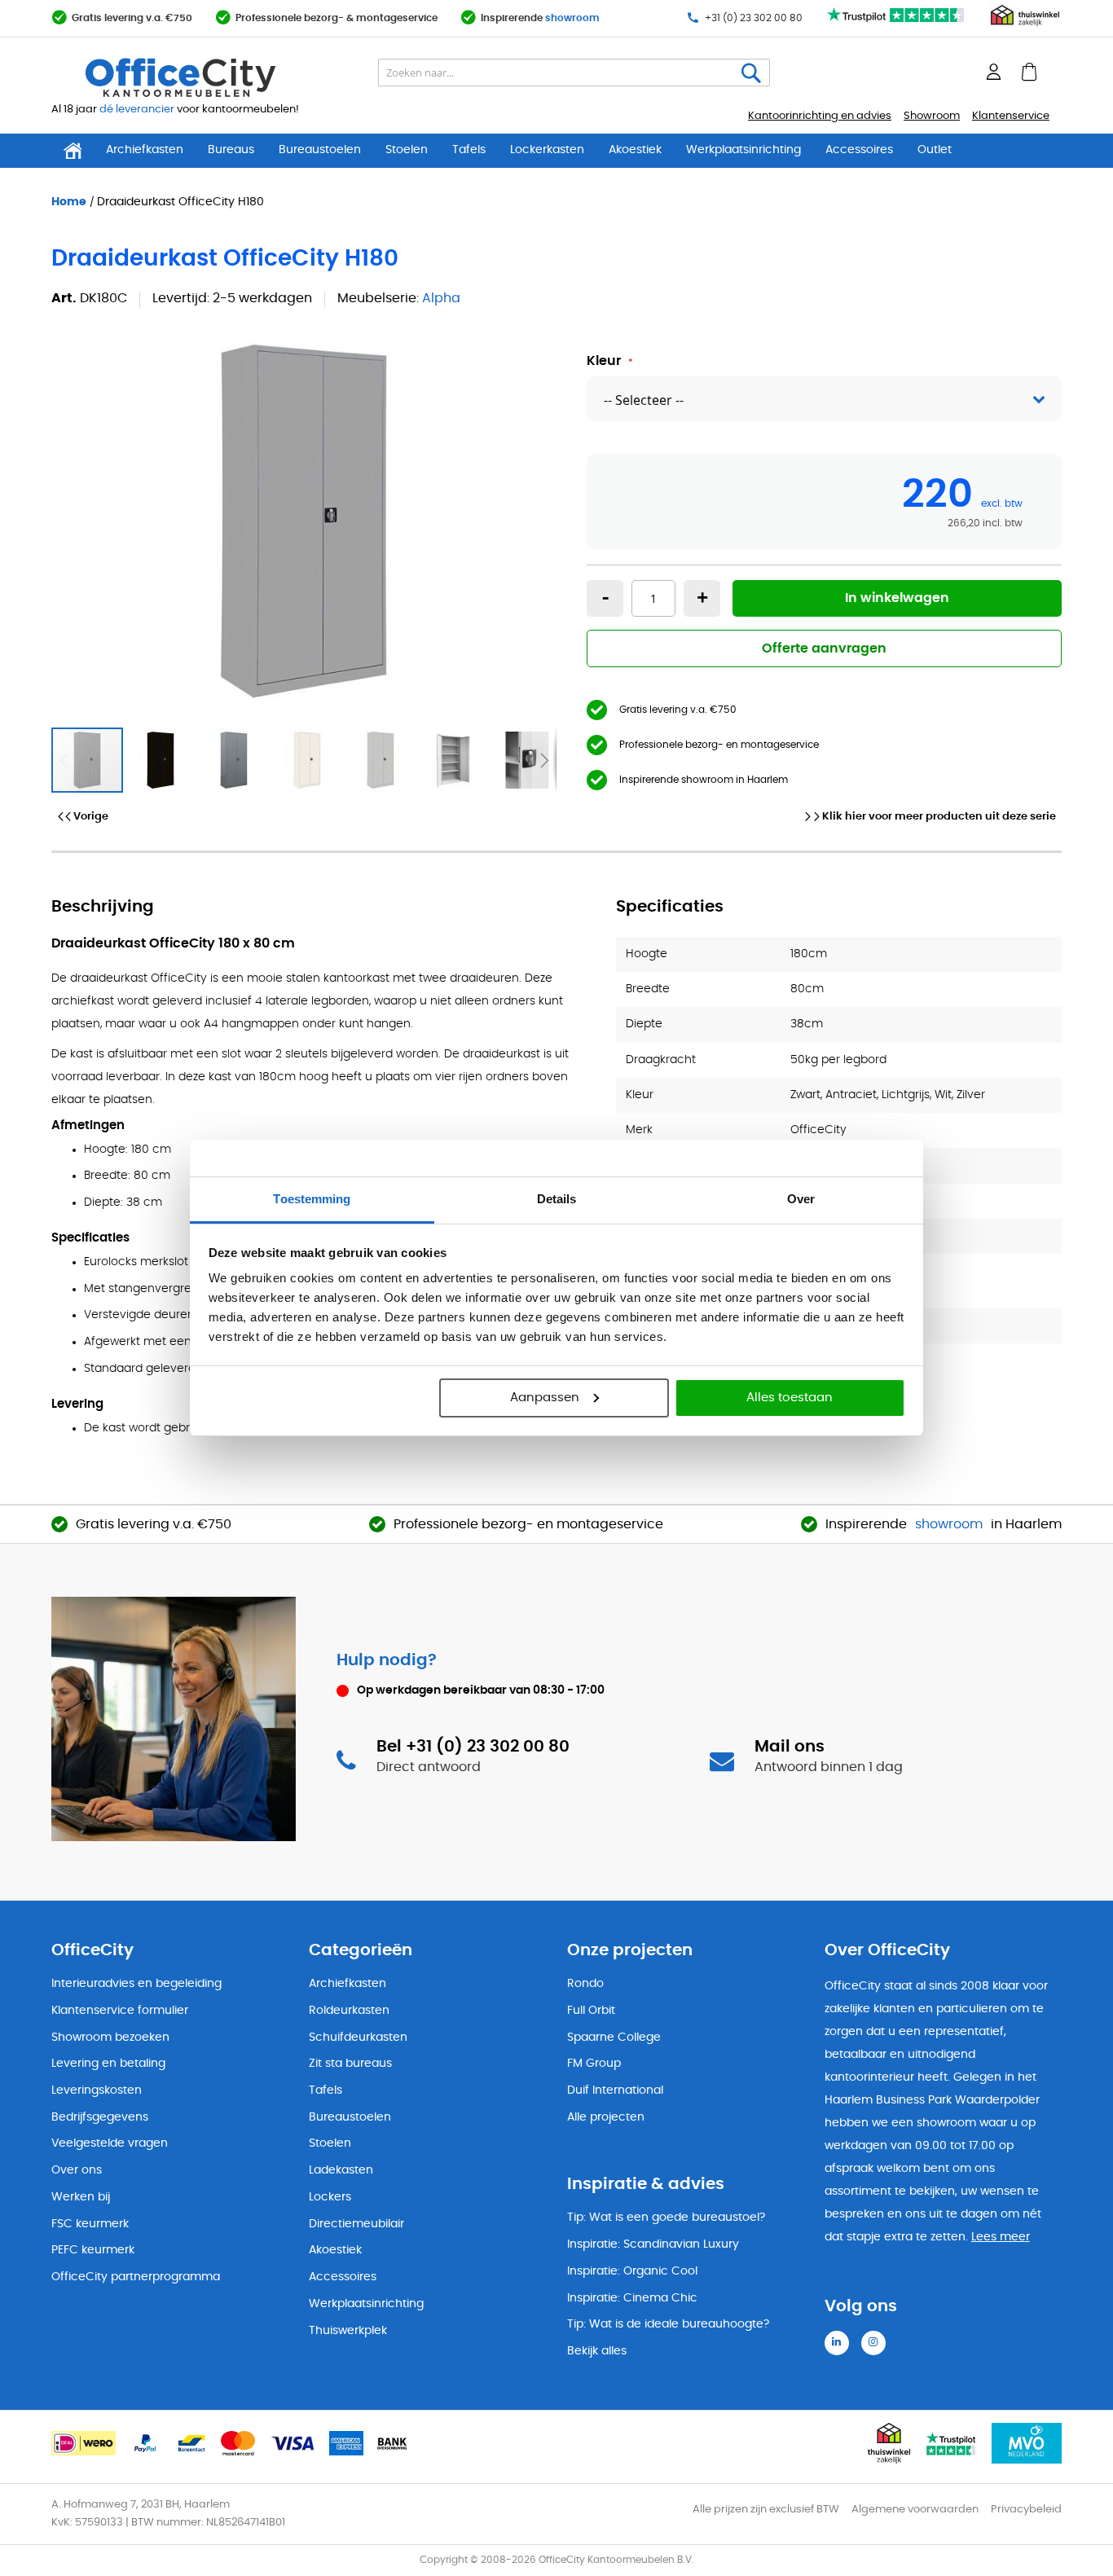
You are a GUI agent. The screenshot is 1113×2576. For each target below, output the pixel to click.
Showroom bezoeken (110, 2038)
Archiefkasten (145, 150)
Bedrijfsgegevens (100, 2117)
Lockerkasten (547, 150)
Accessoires (859, 150)
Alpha (441, 298)
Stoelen (407, 150)
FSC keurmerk (90, 2224)
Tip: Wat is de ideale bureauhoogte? (668, 2324)
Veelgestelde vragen (110, 2143)
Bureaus (231, 150)
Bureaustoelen (320, 150)
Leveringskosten (97, 2090)
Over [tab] (801, 1199)
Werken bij (81, 2197)
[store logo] (219, 77)
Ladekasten (341, 2170)
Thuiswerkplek (348, 2331)
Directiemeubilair (356, 2224)
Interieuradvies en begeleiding (136, 1984)
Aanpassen (545, 1398)
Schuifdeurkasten (358, 2038)
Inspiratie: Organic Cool (632, 2271)
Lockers (330, 2197)
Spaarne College (614, 2038)
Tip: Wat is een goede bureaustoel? (666, 2218)
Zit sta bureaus (350, 2064)
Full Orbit (591, 2011)
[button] (161, 760)
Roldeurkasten (349, 2011)
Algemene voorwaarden (915, 2510)
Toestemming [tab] (312, 1199)
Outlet (935, 150)
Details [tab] (557, 1199)
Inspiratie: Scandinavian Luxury (653, 2244)
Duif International (615, 2090)
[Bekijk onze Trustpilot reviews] (896, 23)
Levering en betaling (108, 2064)
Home (69, 201)
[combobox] (574, 73)
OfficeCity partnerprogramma (136, 2277)
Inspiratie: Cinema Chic (632, 2298)
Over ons (77, 2170)
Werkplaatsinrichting (743, 150)
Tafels (469, 150)
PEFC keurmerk (93, 2250)
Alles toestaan (790, 1398)
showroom (572, 18)
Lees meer (1001, 2237)
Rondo (585, 1984)
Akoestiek (635, 150)
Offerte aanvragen (824, 648)
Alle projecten (606, 2117)
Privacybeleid (1026, 2510)
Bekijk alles (597, 2351)
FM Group (594, 2064)
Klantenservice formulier (120, 2011)
